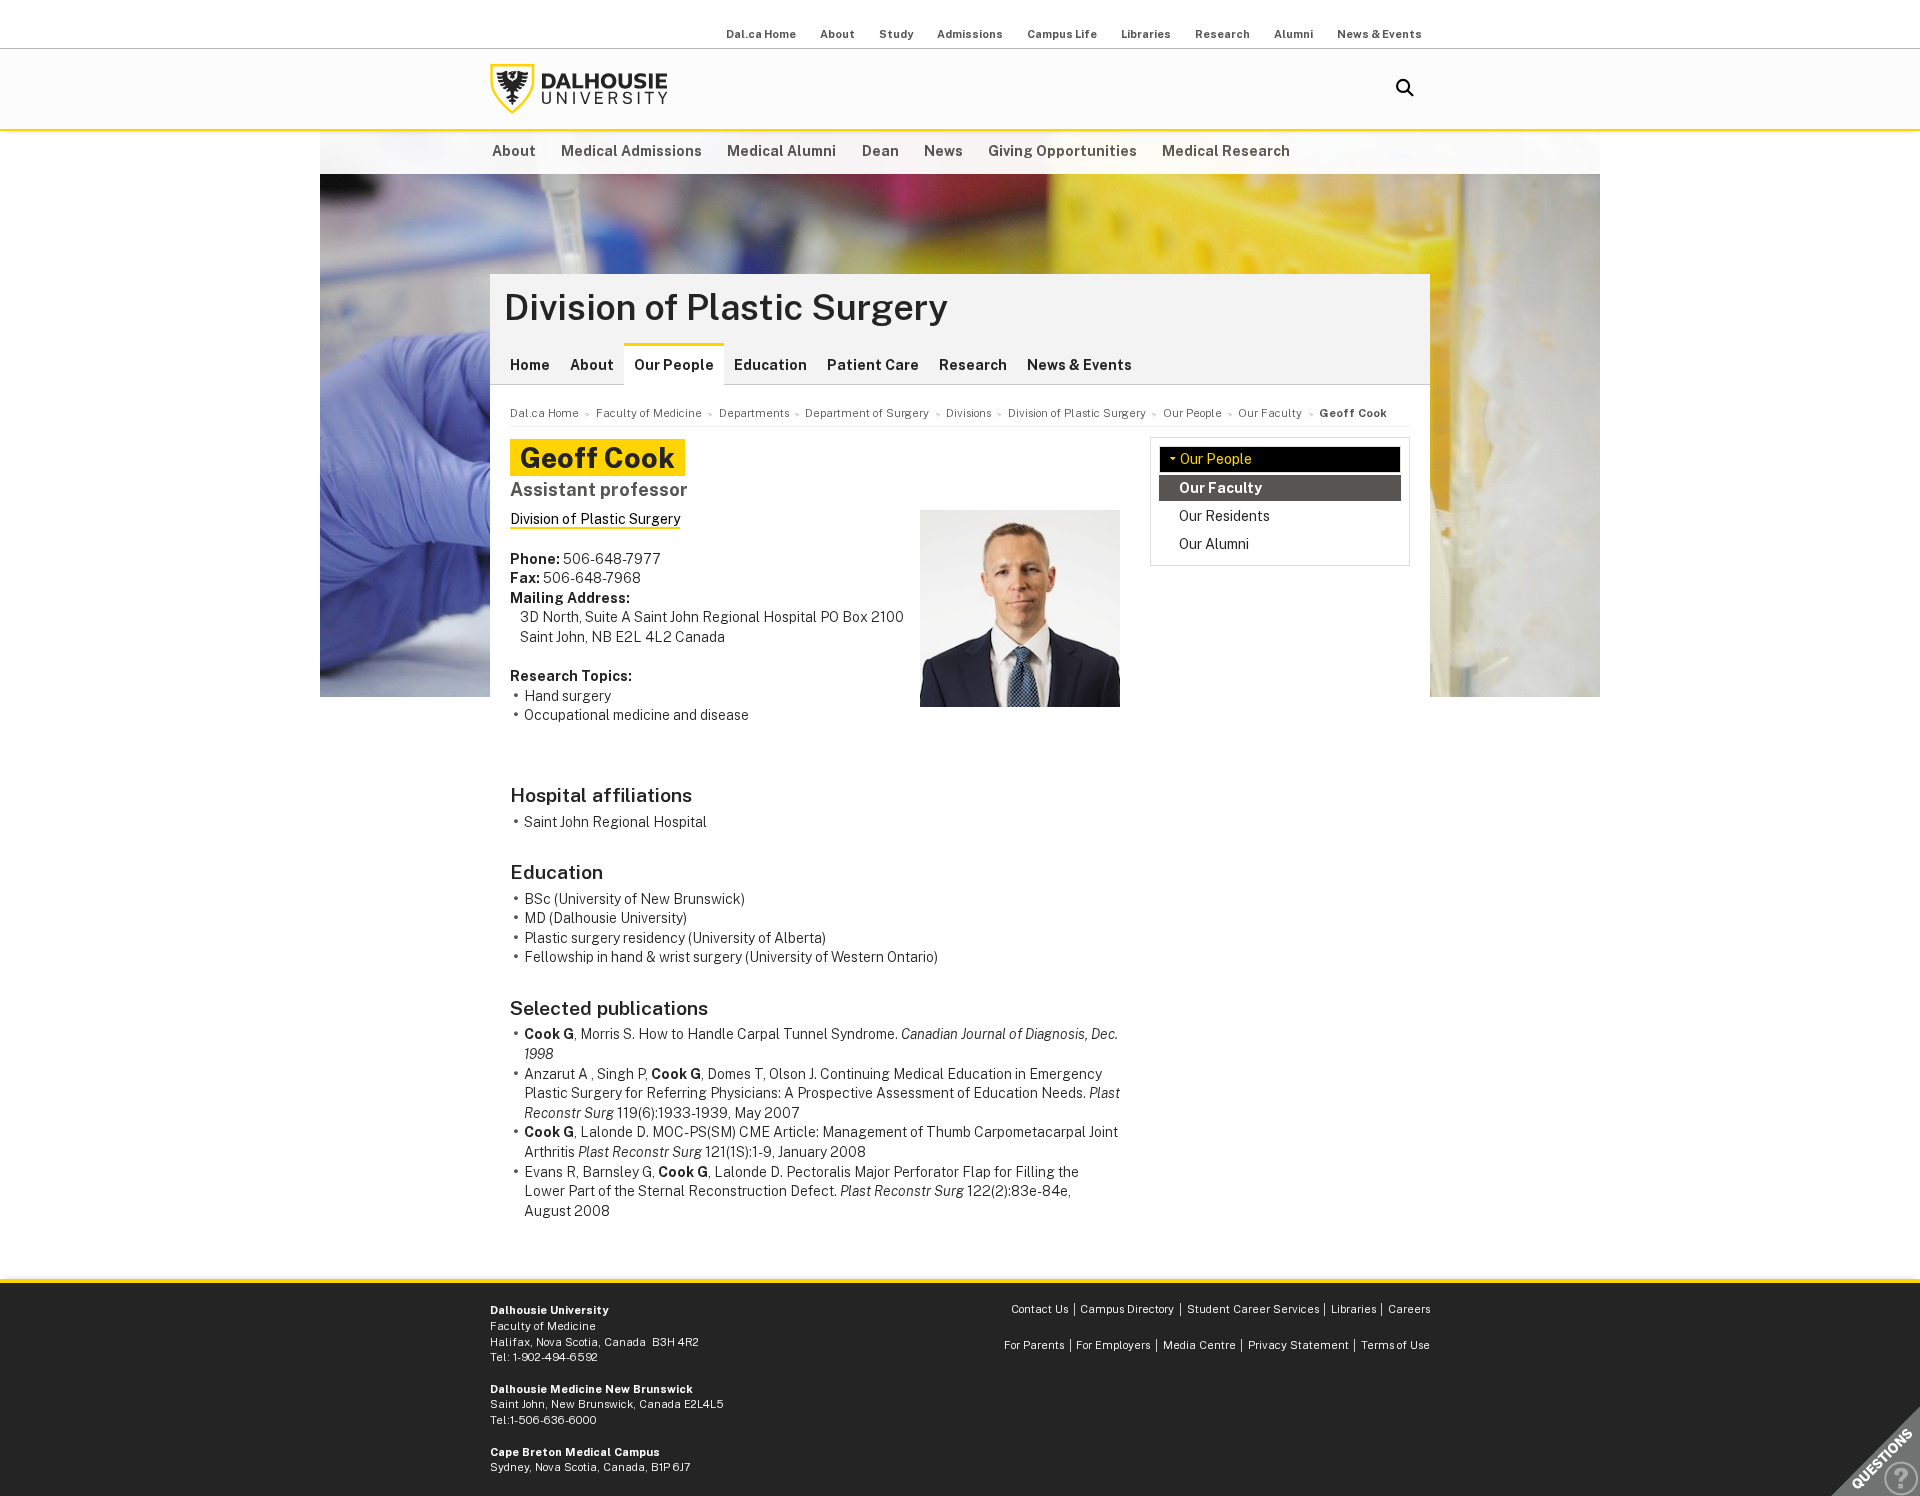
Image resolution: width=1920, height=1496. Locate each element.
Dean (880, 151)
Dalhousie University (579, 89)
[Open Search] (1405, 89)
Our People (674, 365)
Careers (1409, 1309)
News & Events (1379, 34)
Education (770, 365)
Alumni (1293, 34)
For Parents (1034, 1345)
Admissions (970, 34)
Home (530, 365)
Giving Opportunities (1062, 151)
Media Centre (1199, 1345)
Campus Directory (1127, 1309)
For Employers (1113, 1345)
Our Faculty (1220, 488)
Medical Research (1226, 151)
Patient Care (873, 365)
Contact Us (1039, 1309)
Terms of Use (1395, 1345)
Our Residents (1224, 516)
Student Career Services (1253, 1309)
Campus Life (1062, 34)
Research (1222, 34)
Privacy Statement (1298, 1345)
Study (896, 34)
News (943, 151)
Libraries (1146, 34)
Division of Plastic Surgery (726, 308)
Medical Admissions (631, 151)
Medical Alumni (781, 151)
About (837, 34)
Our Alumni (1214, 544)
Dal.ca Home (761, 34)
